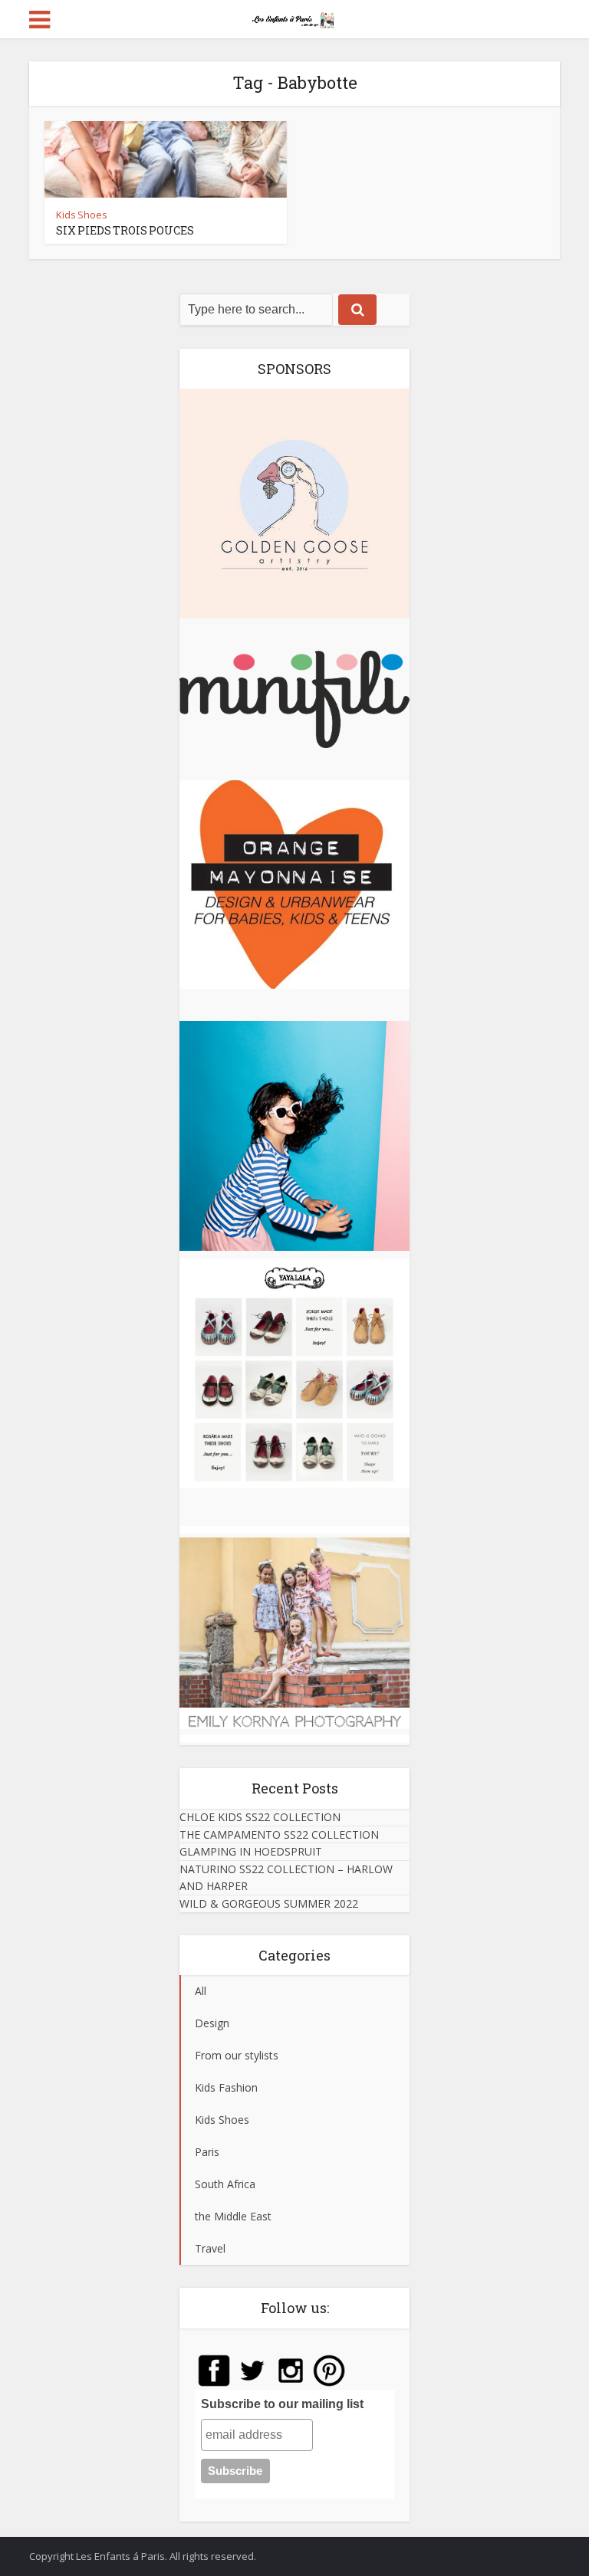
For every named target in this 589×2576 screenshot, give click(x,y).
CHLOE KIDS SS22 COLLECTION (260, 1817)
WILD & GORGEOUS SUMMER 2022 (269, 1903)
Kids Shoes (82, 215)
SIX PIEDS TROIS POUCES (125, 230)
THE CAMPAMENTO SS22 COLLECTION (279, 1834)
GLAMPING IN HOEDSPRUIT (251, 1851)
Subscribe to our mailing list (282, 2404)
